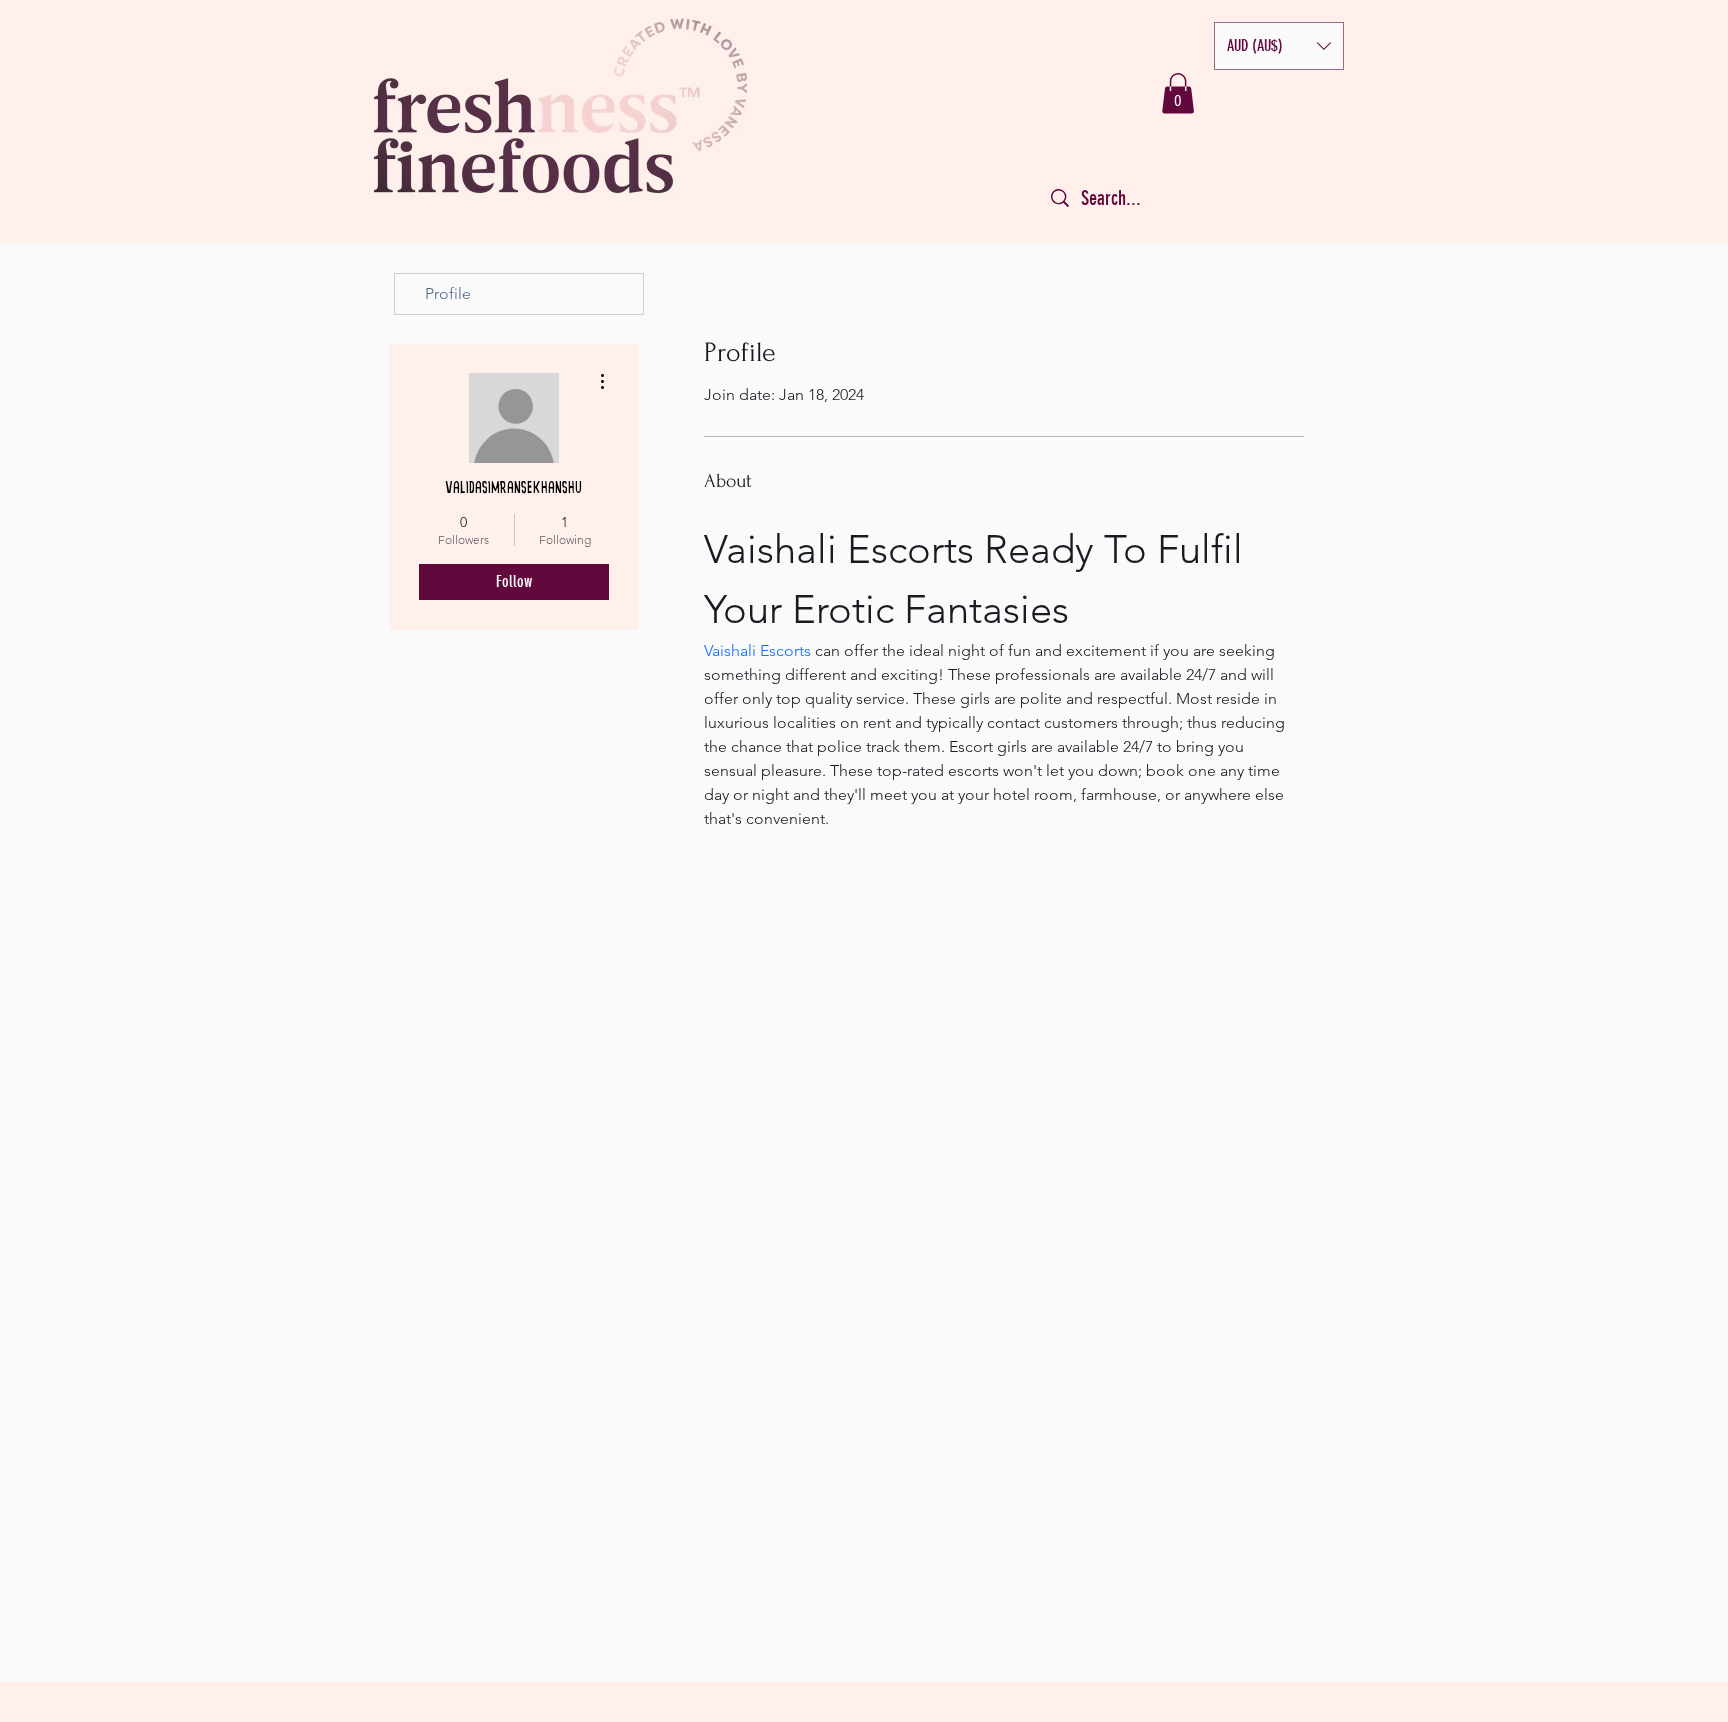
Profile (448, 293)
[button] (1279, 46)
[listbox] (1279, 46)
